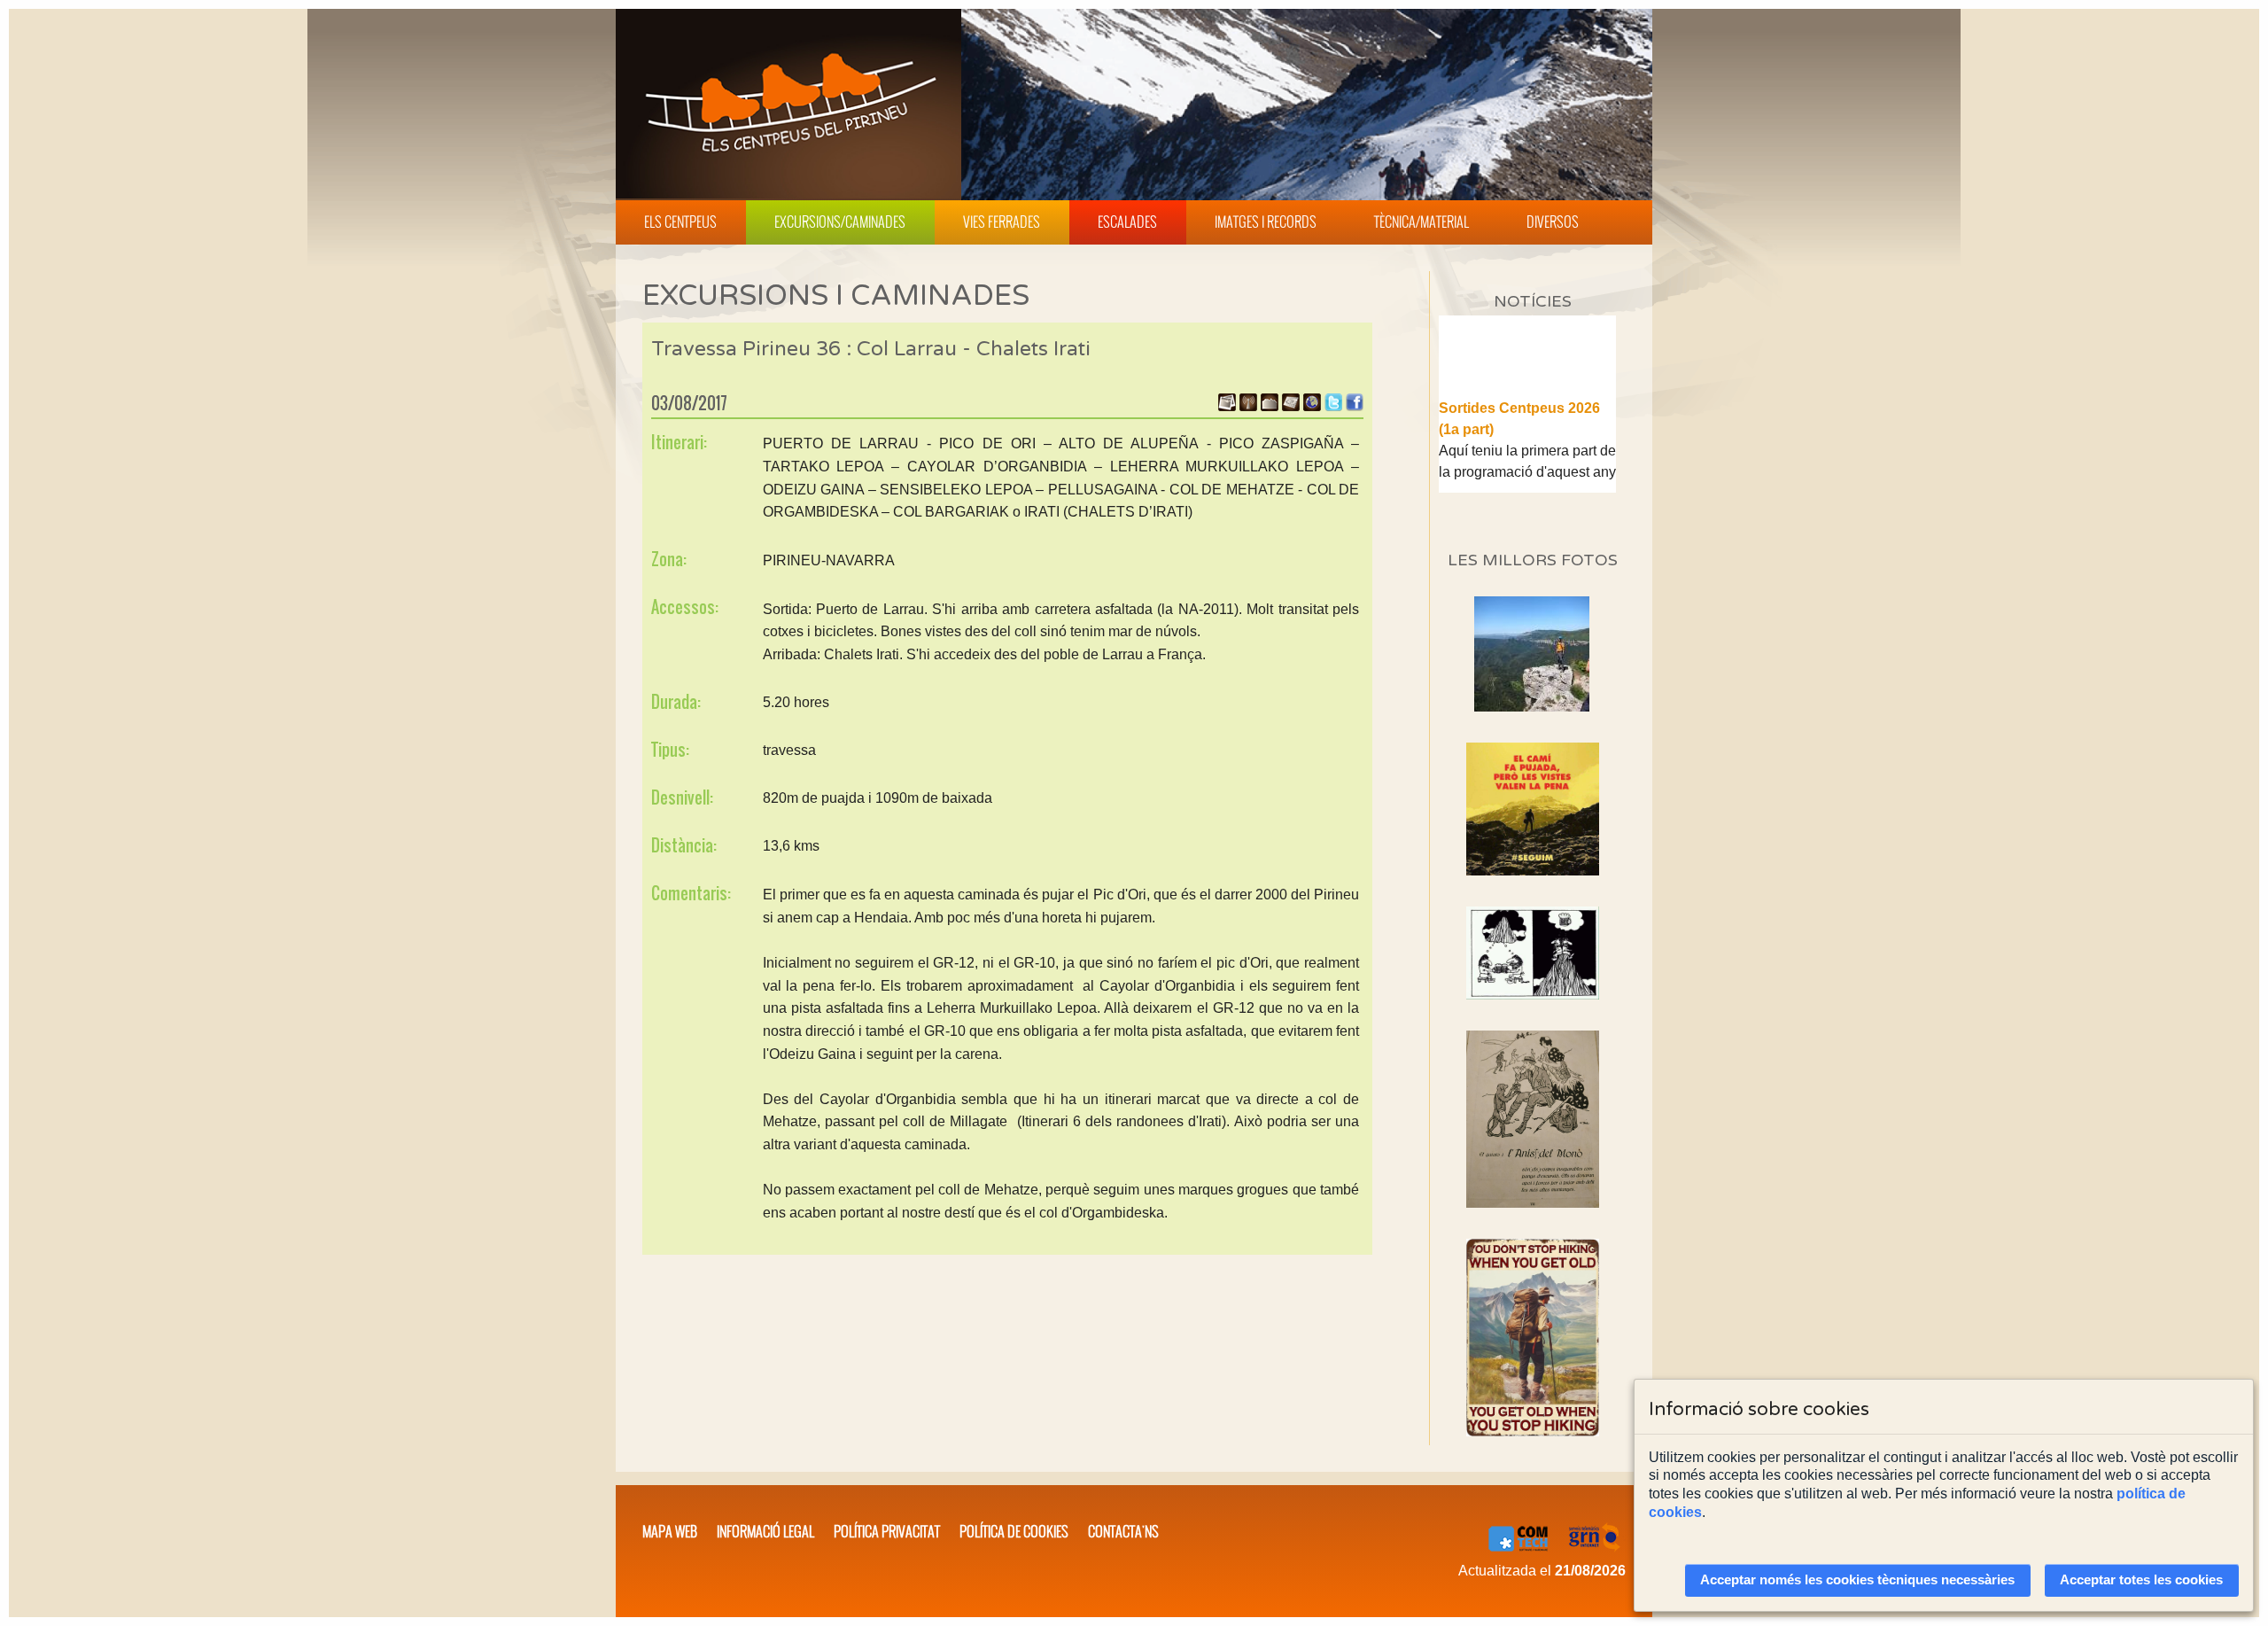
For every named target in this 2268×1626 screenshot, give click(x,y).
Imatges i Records (1266, 222)
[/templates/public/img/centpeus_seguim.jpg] (1533, 809)
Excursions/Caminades (840, 222)
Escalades (1127, 222)
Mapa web (670, 1531)
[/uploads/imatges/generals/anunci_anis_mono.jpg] (1533, 1119)
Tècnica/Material (1421, 222)
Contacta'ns (1123, 1531)
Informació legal (765, 1531)
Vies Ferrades (1002, 222)
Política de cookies (1014, 1531)
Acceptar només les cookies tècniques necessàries (1857, 1580)
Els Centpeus (680, 222)
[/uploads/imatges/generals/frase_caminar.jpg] (1533, 1338)
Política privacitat (887, 1531)
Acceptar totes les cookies (2141, 1580)
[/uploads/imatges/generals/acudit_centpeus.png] (1533, 953)
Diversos (1553, 222)
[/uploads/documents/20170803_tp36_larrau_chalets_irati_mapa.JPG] (1291, 406)
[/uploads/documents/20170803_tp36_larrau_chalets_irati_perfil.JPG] (1270, 406)
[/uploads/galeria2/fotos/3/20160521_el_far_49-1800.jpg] (1532, 707)
